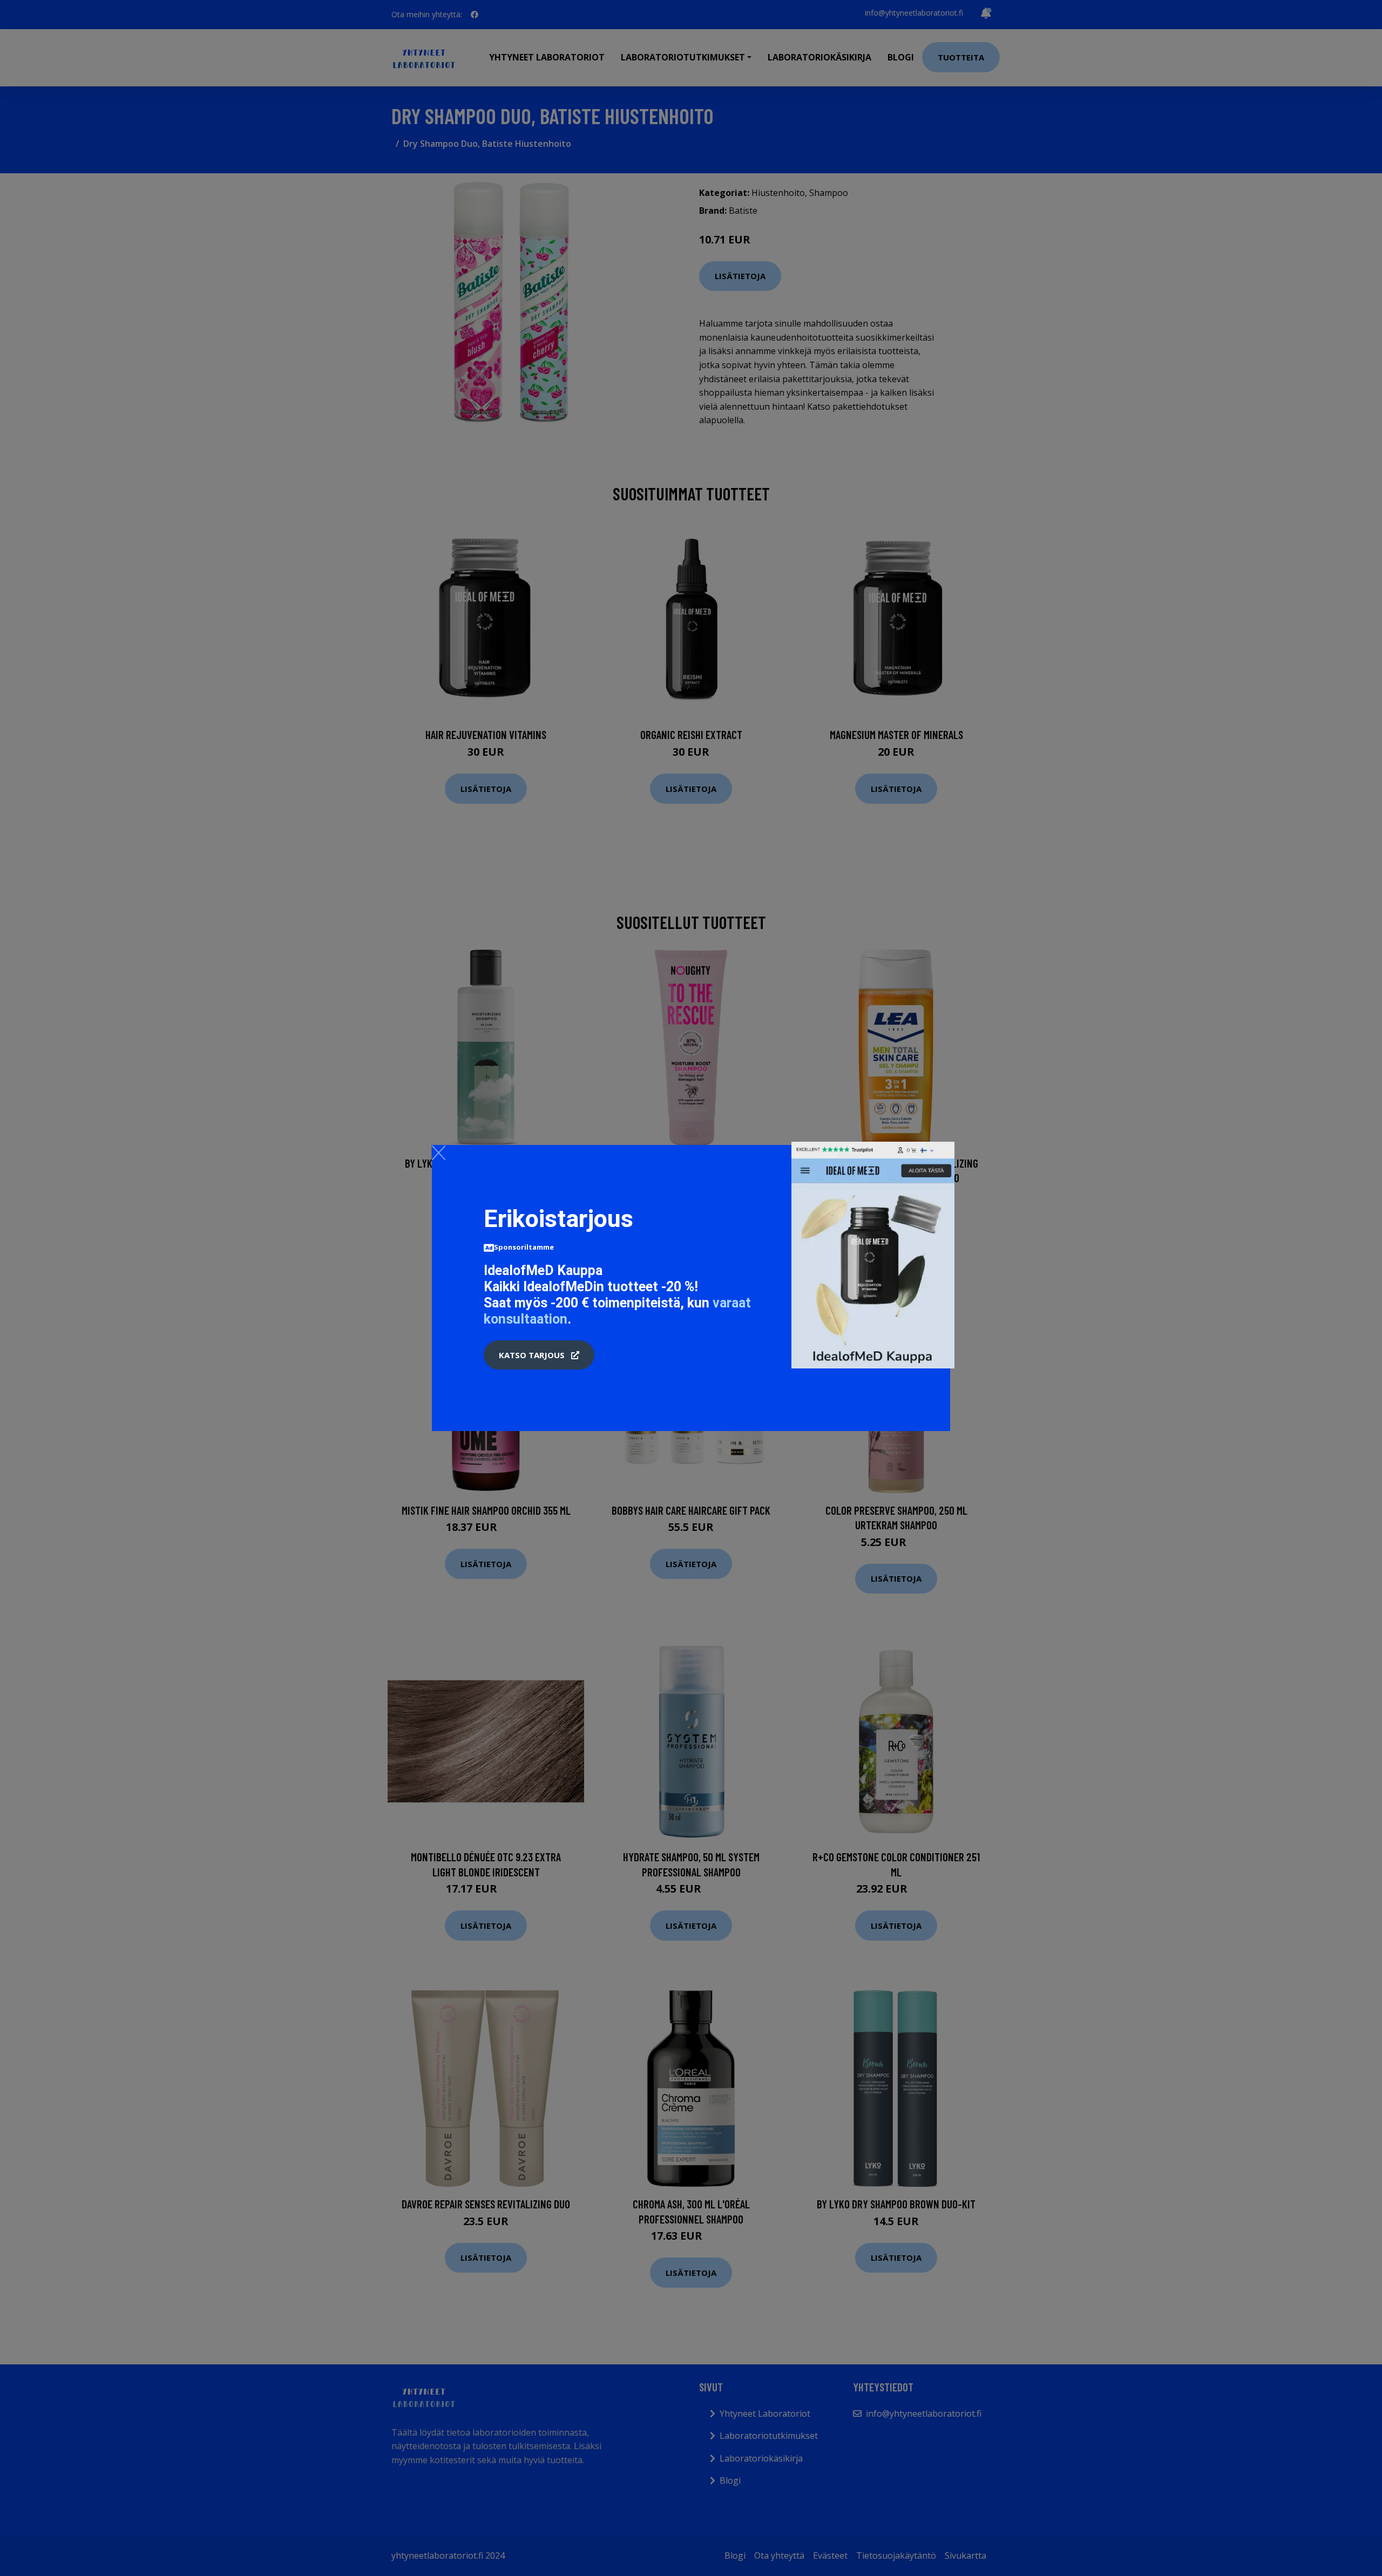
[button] (539, 1355)
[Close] (439, 1153)
